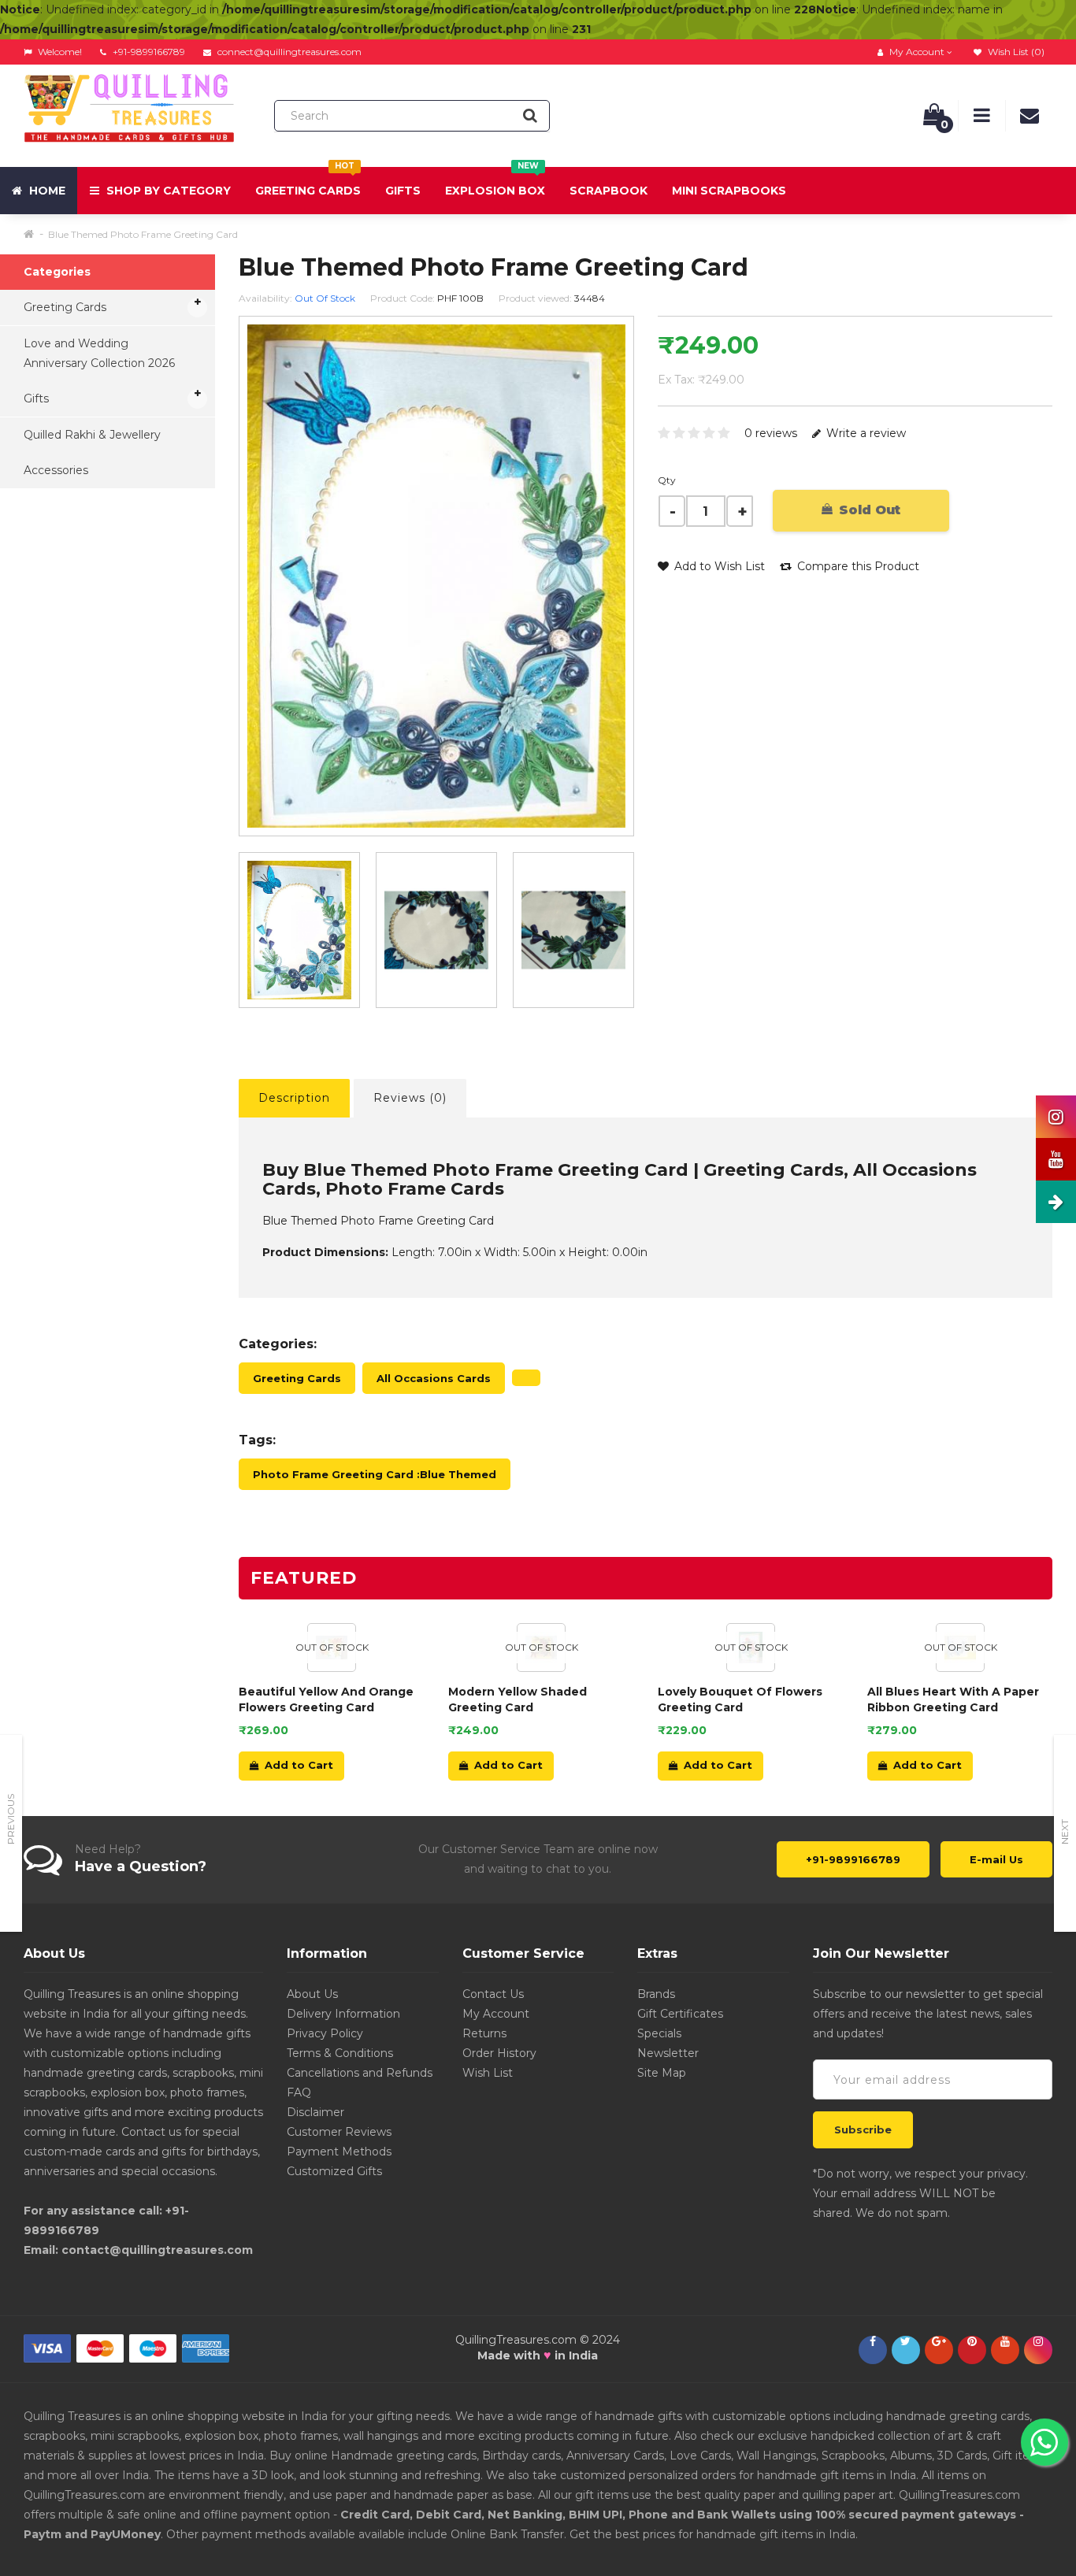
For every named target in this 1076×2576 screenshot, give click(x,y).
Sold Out (868, 510)
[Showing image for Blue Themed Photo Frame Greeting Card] (436, 930)
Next (1065, 1832)
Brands (656, 1994)
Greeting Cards (308, 182)
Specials (659, 2033)
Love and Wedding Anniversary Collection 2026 (99, 353)
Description (294, 1098)
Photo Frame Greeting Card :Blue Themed (375, 1474)
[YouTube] (1005, 2341)
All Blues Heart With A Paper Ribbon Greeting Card (953, 1699)
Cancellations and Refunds (360, 2073)
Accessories (56, 470)
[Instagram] (1038, 2341)
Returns (484, 2033)
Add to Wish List (718, 566)
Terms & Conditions (340, 2053)
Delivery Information (343, 2014)
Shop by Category (167, 191)
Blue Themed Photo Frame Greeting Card (143, 234)
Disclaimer (315, 2112)
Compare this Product (857, 566)
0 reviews (771, 433)
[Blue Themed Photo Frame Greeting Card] (299, 930)
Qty (667, 480)
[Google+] (939, 2341)
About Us (312, 1994)
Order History (499, 2053)
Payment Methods (339, 2152)
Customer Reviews (339, 2132)
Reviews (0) (410, 1098)
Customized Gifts (334, 2171)
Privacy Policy (325, 2033)
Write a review (865, 433)
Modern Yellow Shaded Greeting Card (518, 1699)
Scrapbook (608, 191)
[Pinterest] (972, 2341)
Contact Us (493, 1994)
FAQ (299, 2092)
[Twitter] (906, 2341)
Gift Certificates (680, 2014)
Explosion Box (495, 182)
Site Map (662, 2073)
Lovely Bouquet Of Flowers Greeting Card (740, 1699)
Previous (11, 1819)
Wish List (488, 2073)
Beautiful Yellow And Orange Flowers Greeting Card (326, 1699)
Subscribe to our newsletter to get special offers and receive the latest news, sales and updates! (928, 2014)
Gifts (403, 191)
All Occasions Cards (434, 1378)
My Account (496, 2014)
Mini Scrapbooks (729, 191)
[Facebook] (873, 2341)
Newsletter (668, 2053)
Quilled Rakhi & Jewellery (92, 435)
